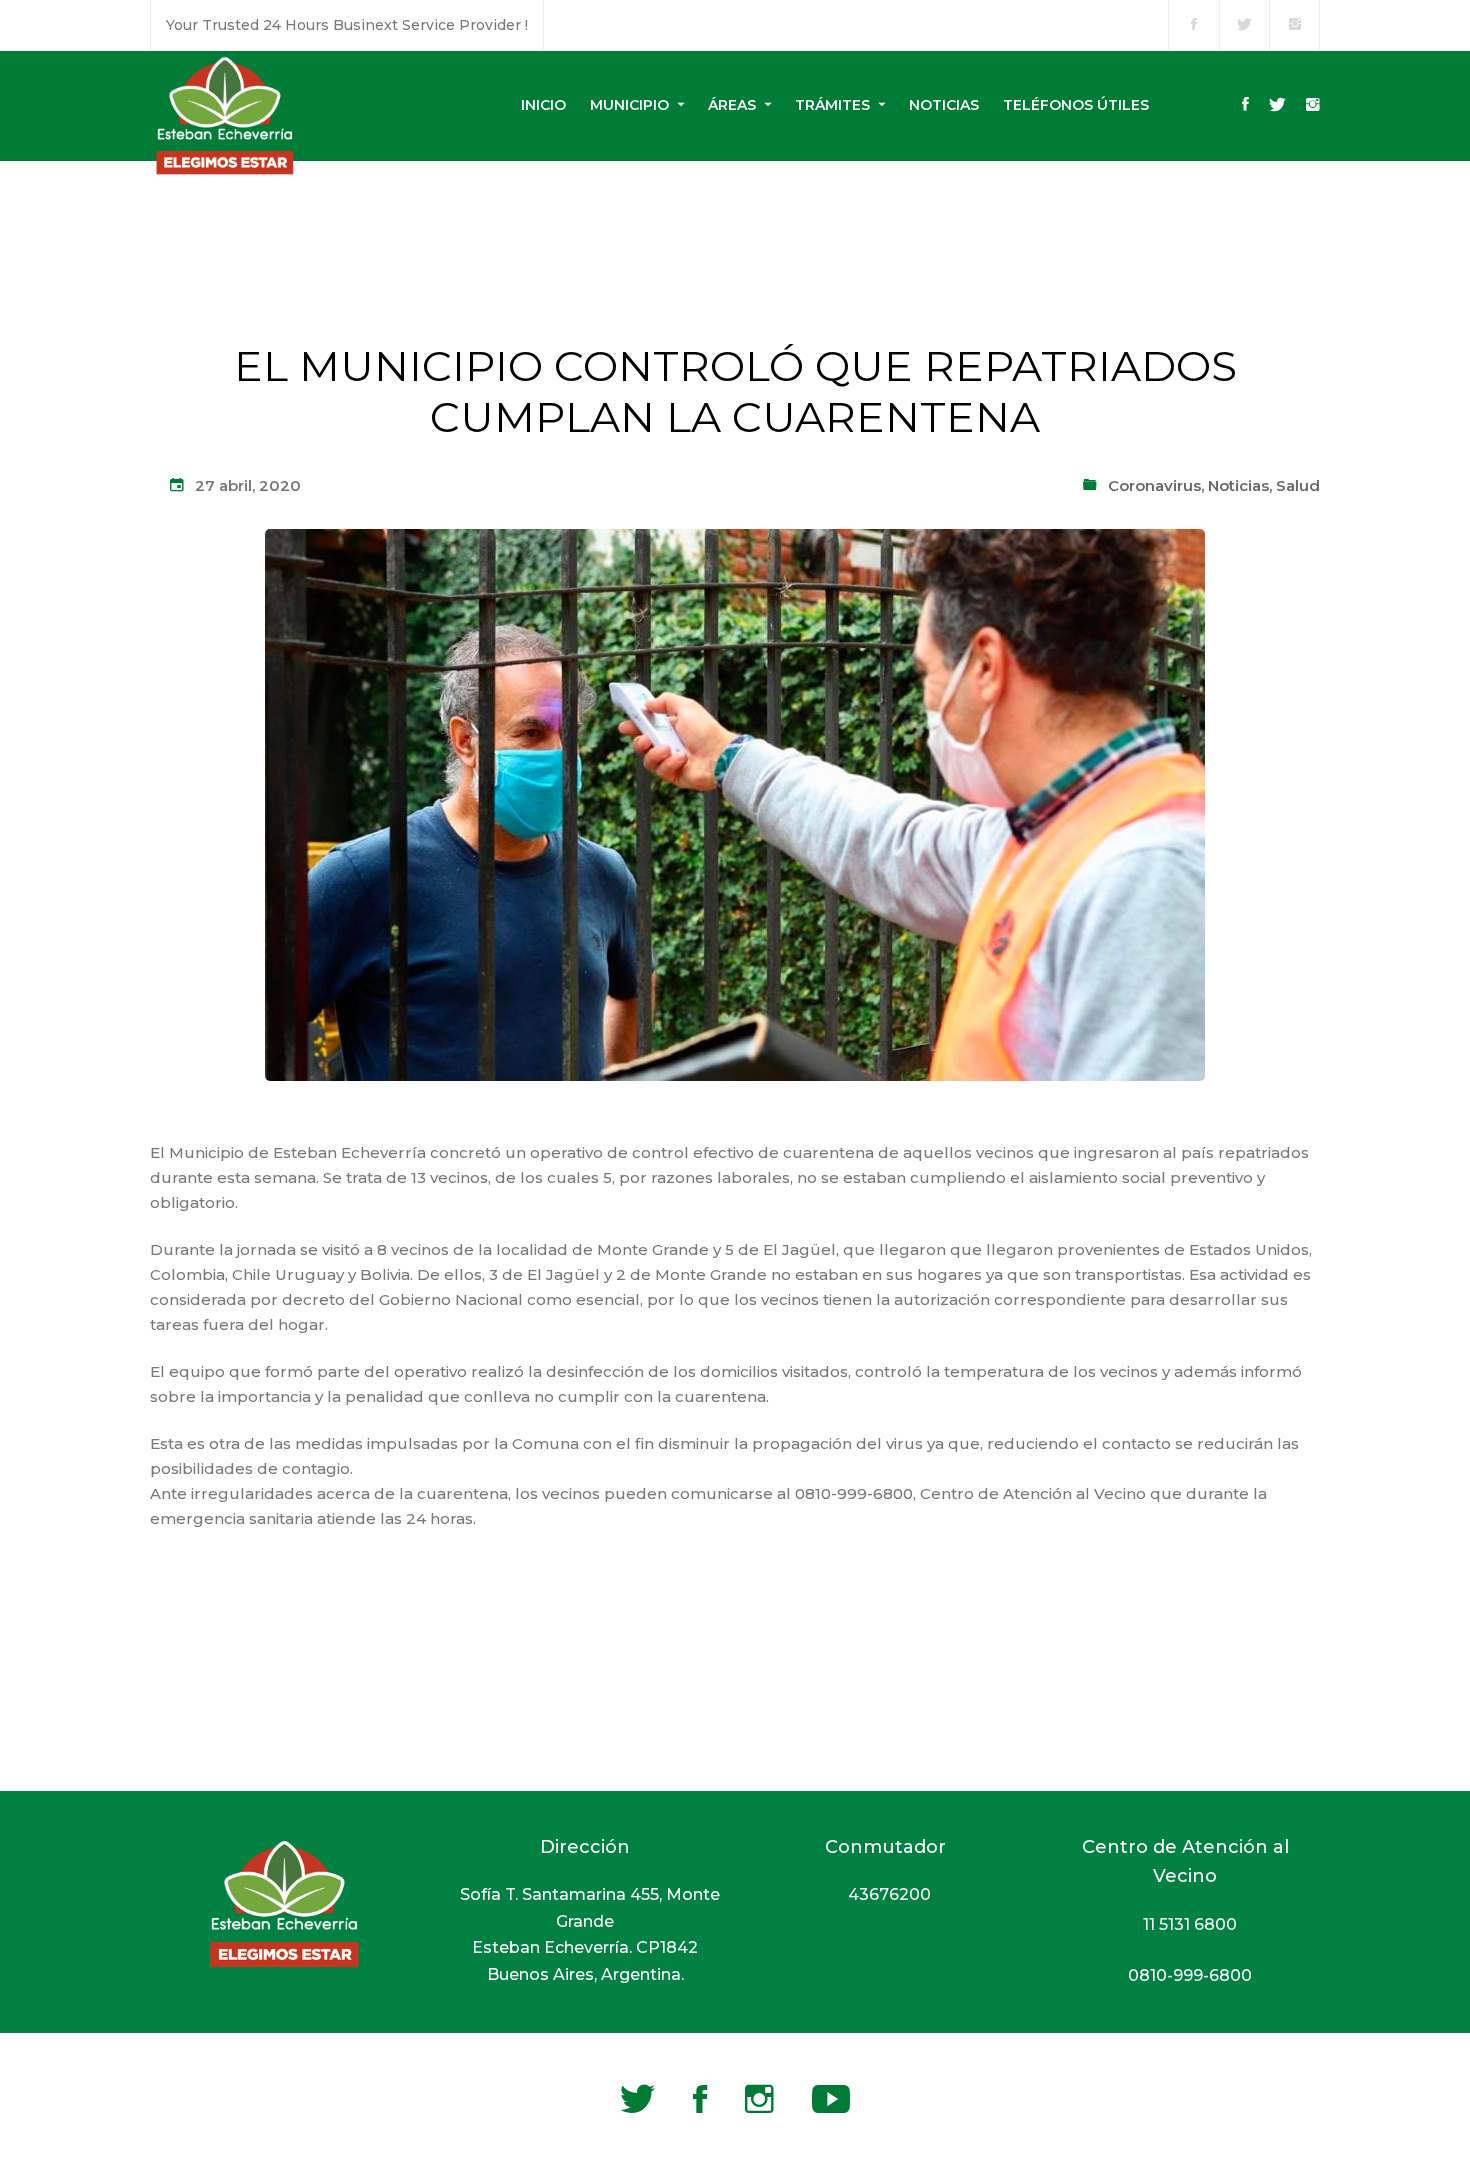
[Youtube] (831, 2099)
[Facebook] (1245, 106)
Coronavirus (1154, 485)
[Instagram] (1313, 106)
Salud (1298, 485)
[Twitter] (1277, 106)
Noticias (1238, 485)
